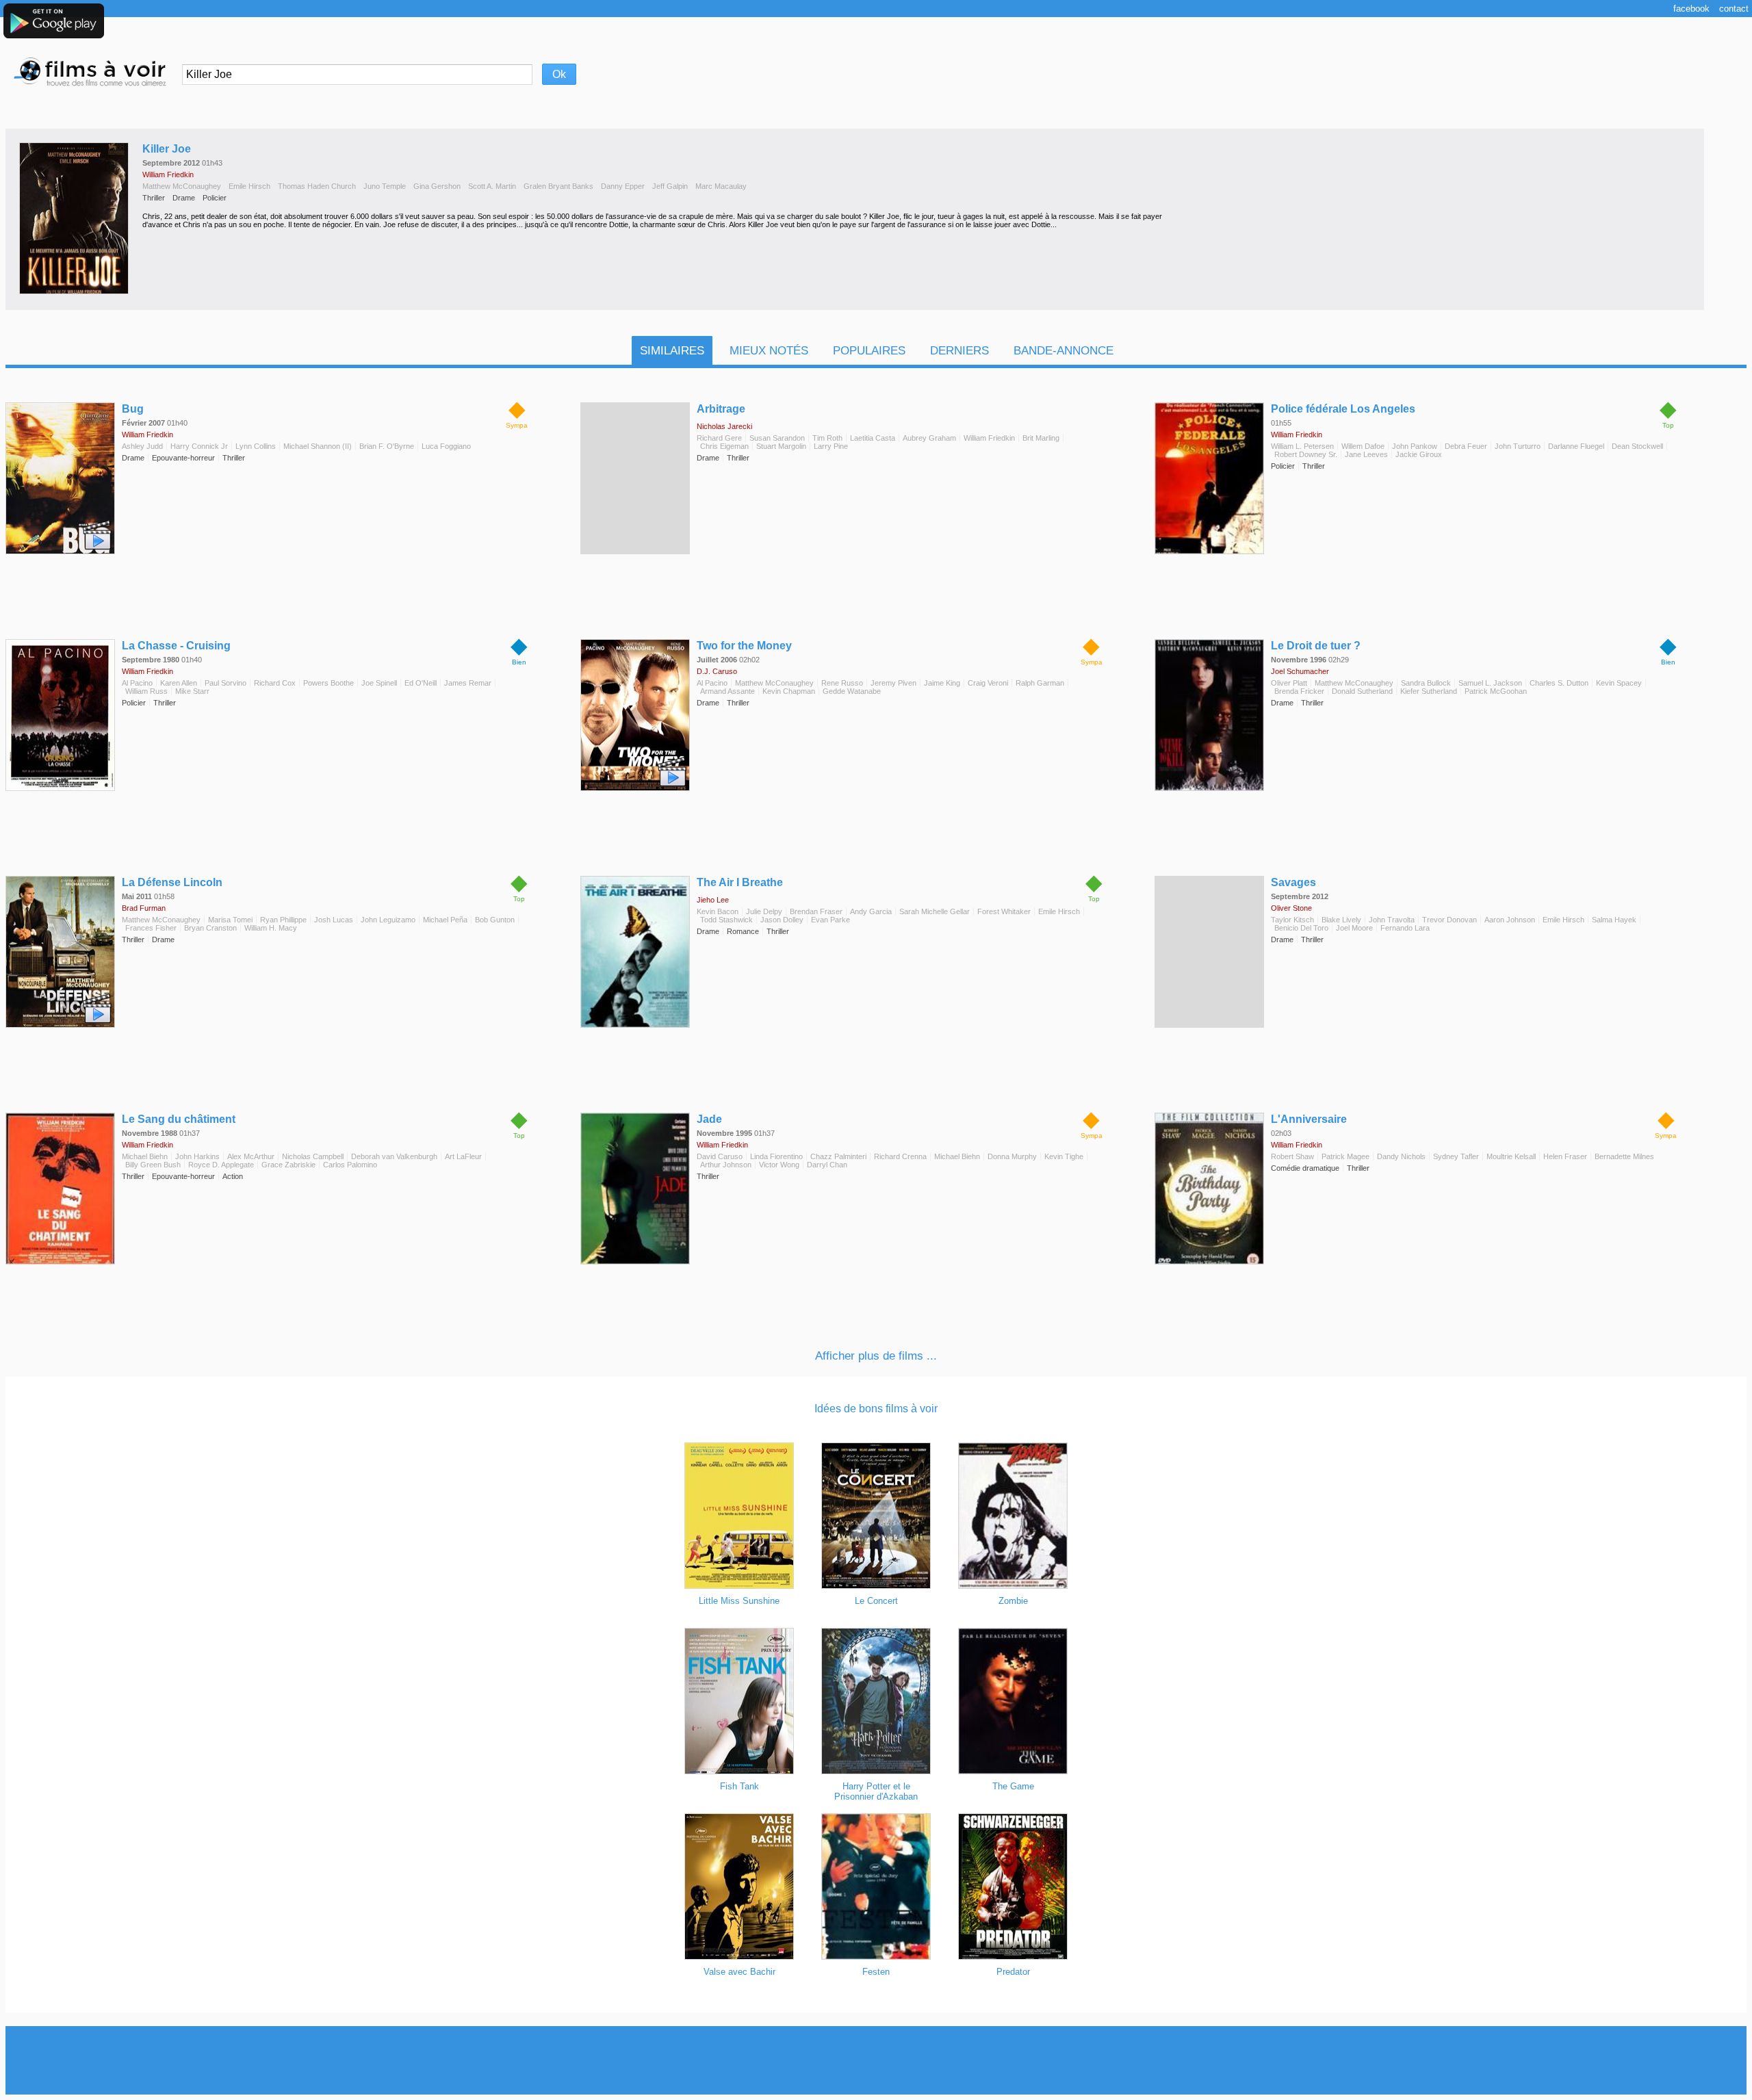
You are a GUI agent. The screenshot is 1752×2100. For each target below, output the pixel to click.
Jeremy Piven (893, 683)
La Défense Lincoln (172, 882)
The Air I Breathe (740, 882)
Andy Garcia (871, 911)
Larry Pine (831, 446)
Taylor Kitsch (1292, 920)
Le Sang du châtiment (179, 1119)
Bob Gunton (495, 920)
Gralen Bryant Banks (558, 186)
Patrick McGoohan (1496, 691)
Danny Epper (623, 186)
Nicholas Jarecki (724, 426)
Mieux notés (769, 351)
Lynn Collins (256, 446)
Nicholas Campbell (313, 1156)
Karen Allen (179, 683)
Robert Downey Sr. (1306, 454)
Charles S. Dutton (1559, 683)
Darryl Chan (827, 1165)
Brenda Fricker (1299, 691)
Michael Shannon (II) (318, 446)
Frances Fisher (151, 928)
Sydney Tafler (1456, 1156)
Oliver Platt (1289, 683)
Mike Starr (192, 691)
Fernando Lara (1405, 928)
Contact (1734, 9)
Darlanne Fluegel (1576, 446)
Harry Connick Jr (199, 446)
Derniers (959, 351)
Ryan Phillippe (283, 920)
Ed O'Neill (421, 683)
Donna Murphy (1012, 1156)
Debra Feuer (1466, 446)
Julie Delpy (764, 911)
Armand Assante (727, 691)
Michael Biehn (145, 1156)
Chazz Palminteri (838, 1156)
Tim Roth (827, 438)
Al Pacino (137, 683)
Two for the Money (744, 646)
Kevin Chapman (789, 691)
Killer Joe (167, 149)
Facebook (1691, 9)
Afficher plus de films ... (876, 1356)
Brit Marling (1041, 438)
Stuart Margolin (781, 446)
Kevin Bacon (718, 911)
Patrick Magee (1345, 1156)
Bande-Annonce (1064, 351)
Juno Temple (385, 186)
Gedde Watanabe (852, 691)
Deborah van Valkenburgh (394, 1156)
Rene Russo (842, 683)
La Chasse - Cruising (176, 646)
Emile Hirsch (249, 186)
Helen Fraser (1565, 1156)
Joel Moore (1354, 928)
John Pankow (1415, 446)
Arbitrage (721, 409)
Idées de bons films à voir (876, 1409)
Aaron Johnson (1510, 920)
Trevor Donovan (1450, 920)
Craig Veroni (988, 683)
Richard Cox (275, 683)
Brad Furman (144, 908)
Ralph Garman (1040, 683)
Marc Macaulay (721, 186)
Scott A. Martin (492, 186)
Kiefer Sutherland (1429, 691)
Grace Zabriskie (288, 1165)
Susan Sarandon (777, 438)
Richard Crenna (900, 1156)
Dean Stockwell (1637, 446)
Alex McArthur (251, 1156)
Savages (1293, 882)
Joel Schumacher (1300, 671)
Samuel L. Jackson (1490, 683)
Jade (709, 1119)
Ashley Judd (142, 446)
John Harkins (197, 1156)
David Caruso (720, 1156)
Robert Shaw (1292, 1156)
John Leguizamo (388, 920)
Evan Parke (830, 920)
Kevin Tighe (1064, 1156)
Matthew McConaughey (182, 186)
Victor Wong (779, 1165)
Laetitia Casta (873, 438)
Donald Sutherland (1362, 691)
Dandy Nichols (1401, 1156)
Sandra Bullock (1426, 683)
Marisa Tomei (230, 920)
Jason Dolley (782, 920)
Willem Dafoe (1363, 446)
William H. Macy (271, 928)
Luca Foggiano (446, 446)
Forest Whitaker (1004, 911)
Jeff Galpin (670, 186)
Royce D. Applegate (221, 1165)
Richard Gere (719, 438)
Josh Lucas (334, 920)
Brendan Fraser (816, 911)
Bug (133, 409)
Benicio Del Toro (1301, 928)
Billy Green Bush (153, 1165)
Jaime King (942, 683)
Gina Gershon (437, 186)
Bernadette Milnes (1624, 1156)
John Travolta (1392, 920)
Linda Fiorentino (776, 1156)
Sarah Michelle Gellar (935, 911)
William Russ (146, 691)
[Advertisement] (876, 2060)
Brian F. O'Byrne (387, 446)
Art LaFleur (463, 1156)
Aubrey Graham (929, 438)
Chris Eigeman (724, 446)
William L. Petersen (1302, 446)
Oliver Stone (1291, 908)
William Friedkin (168, 174)
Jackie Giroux (1419, 454)
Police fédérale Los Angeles (1343, 409)
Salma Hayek (1614, 920)
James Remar (468, 683)
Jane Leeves (1366, 454)
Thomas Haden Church (317, 186)
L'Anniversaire (1309, 1119)
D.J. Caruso (717, 671)
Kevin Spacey (1619, 683)
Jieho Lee (713, 900)
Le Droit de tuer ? (1316, 646)
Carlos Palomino (350, 1165)
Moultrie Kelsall (1511, 1156)
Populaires (869, 351)
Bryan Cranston (210, 928)
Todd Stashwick (726, 920)
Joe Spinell (379, 683)
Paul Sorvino (226, 683)
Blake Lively (1341, 920)
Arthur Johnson (726, 1165)
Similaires (672, 351)
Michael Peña (445, 920)
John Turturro (1518, 446)
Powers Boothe (328, 683)
